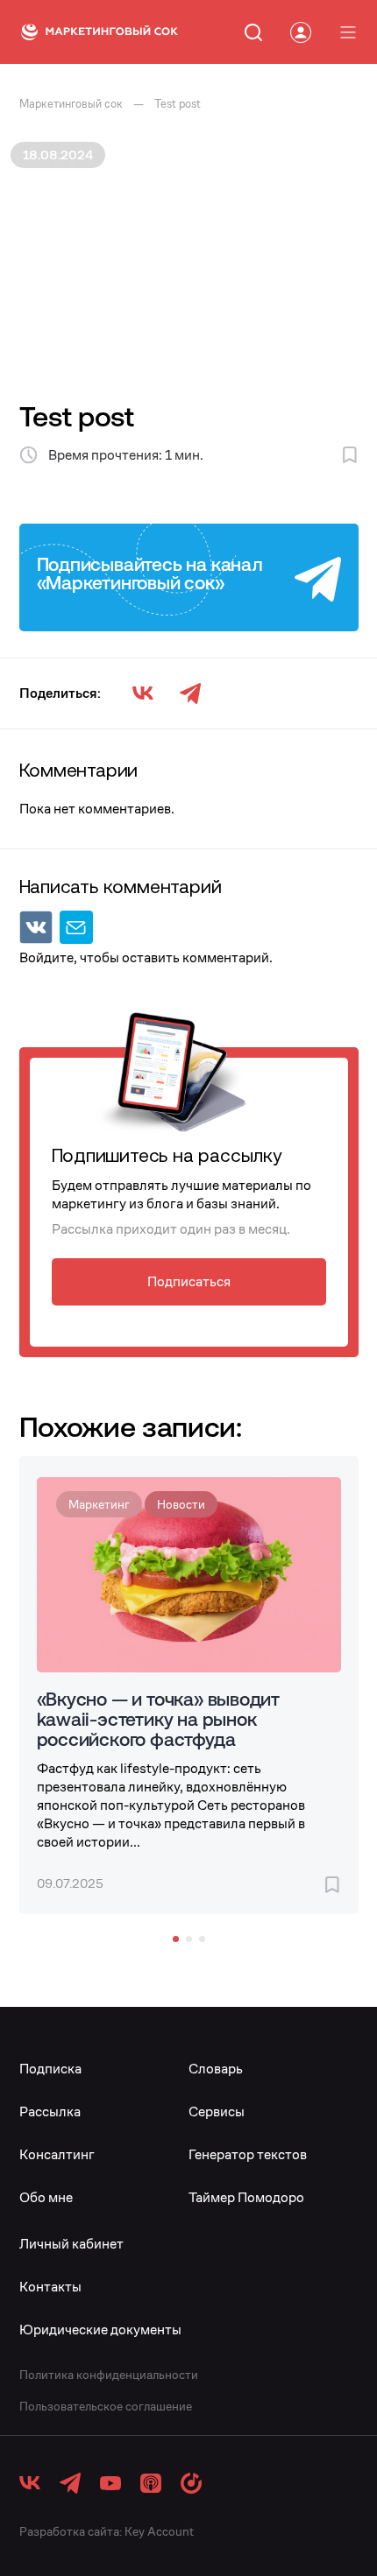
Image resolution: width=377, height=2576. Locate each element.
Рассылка (50, 2111)
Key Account (159, 2531)
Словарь (216, 2069)
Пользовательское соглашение (106, 2406)
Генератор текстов (248, 2154)
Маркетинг (99, 1504)
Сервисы (217, 2111)
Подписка (50, 2069)
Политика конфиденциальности (109, 2375)
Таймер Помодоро (246, 2197)
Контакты (50, 2287)
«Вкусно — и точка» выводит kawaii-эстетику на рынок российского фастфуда (159, 1719)
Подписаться (189, 1281)
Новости (181, 1504)
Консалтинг (57, 2154)
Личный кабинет (71, 2244)
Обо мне (46, 2197)
